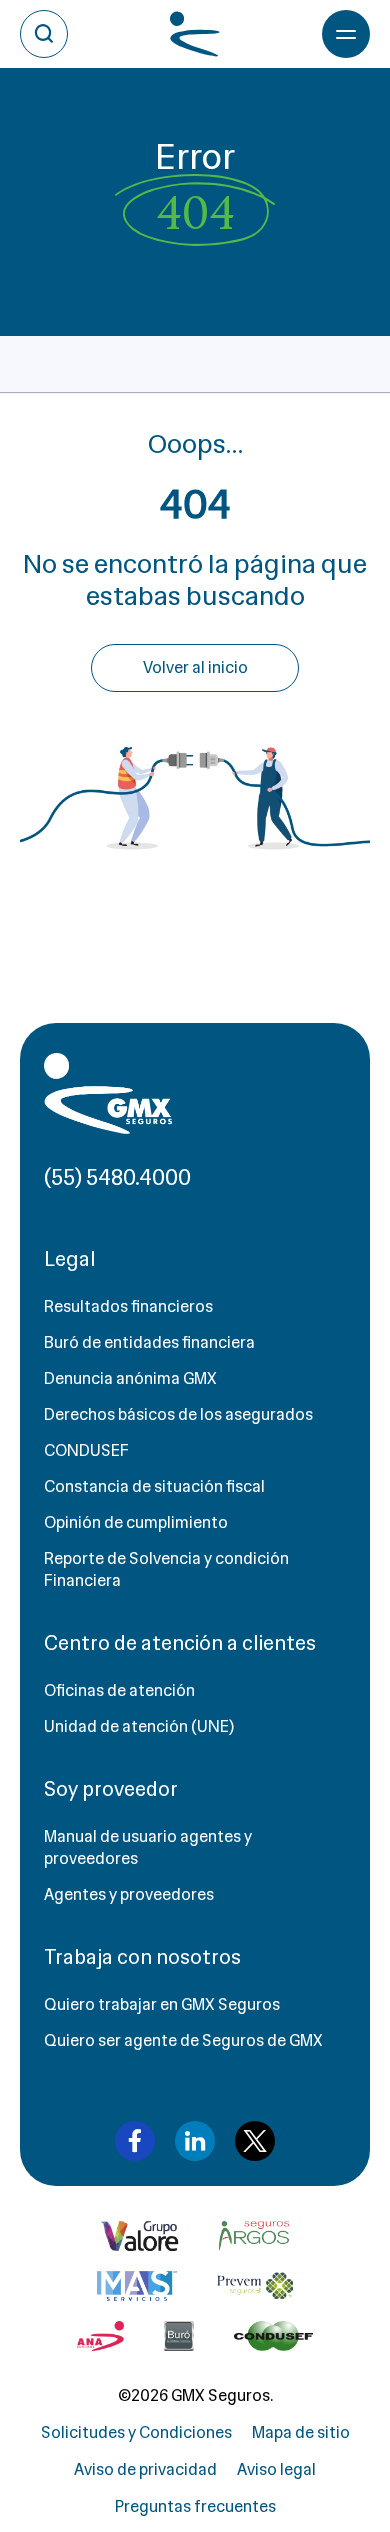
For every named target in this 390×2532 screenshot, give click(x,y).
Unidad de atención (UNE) (139, 1726)
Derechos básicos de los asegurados (178, 1414)
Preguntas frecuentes (195, 2506)
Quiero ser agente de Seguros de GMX (183, 2040)
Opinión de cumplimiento (136, 1522)
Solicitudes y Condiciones (136, 2432)
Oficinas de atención (119, 1690)
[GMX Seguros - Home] (108, 1093)
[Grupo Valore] (254, 2236)
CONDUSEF (86, 1450)
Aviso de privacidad (145, 2469)
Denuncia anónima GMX (130, 1378)
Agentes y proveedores (129, 1894)
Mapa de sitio (301, 2432)
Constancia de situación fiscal (154, 1486)
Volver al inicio (195, 667)
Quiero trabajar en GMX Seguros (162, 2004)
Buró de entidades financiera (149, 1342)
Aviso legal (276, 2469)
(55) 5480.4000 (117, 1177)
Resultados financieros (128, 1306)
